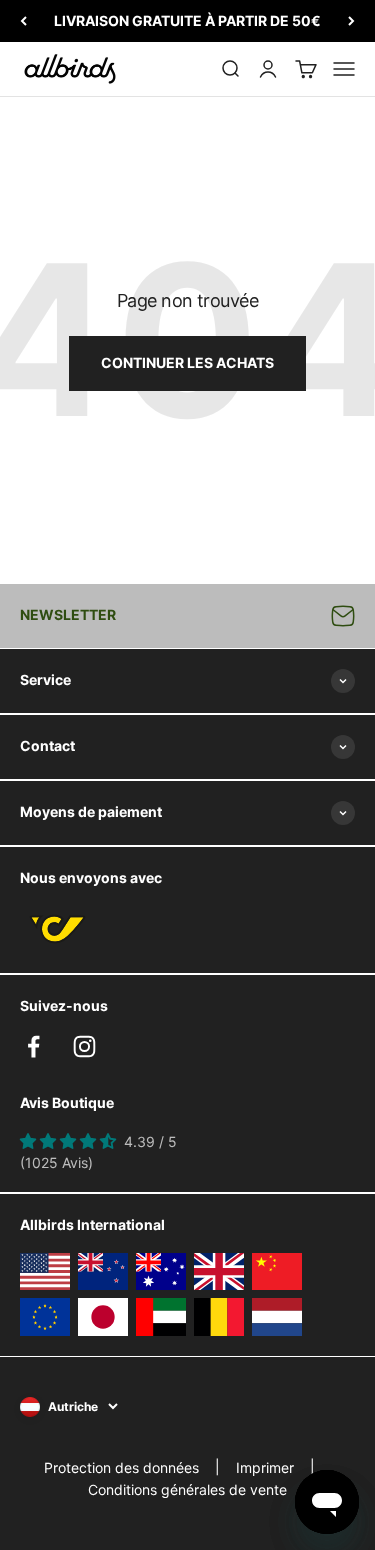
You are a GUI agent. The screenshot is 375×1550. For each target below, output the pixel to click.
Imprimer (265, 1467)
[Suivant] (351, 21)
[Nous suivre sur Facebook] (33, 1046)
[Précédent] (23, 21)
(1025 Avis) (56, 1162)
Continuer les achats (187, 362)
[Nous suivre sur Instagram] (84, 1046)
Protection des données (121, 1467)
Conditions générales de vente (187, 1489)
